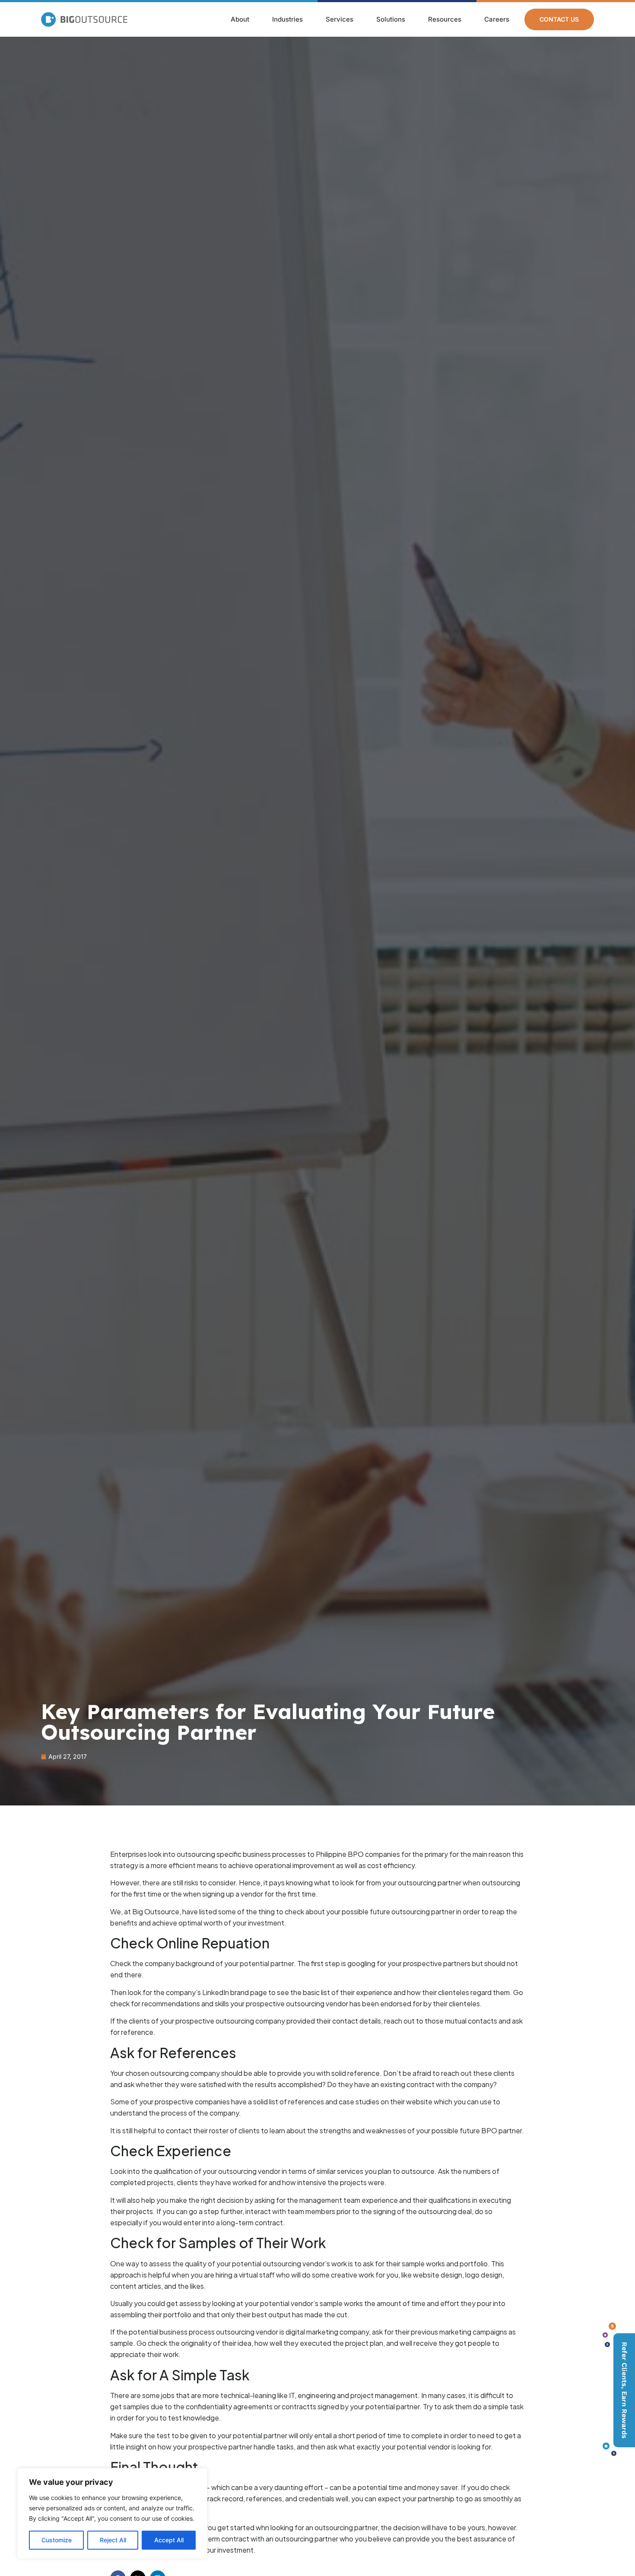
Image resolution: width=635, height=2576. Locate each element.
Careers (497, 19)
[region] (112, 2513)
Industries (287, 19)
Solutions (391, 19)
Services (340, 19)
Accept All (169, 2540)
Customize (57, 2540)
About (240, 19)
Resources (445, 19)
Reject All (113, 2540)
